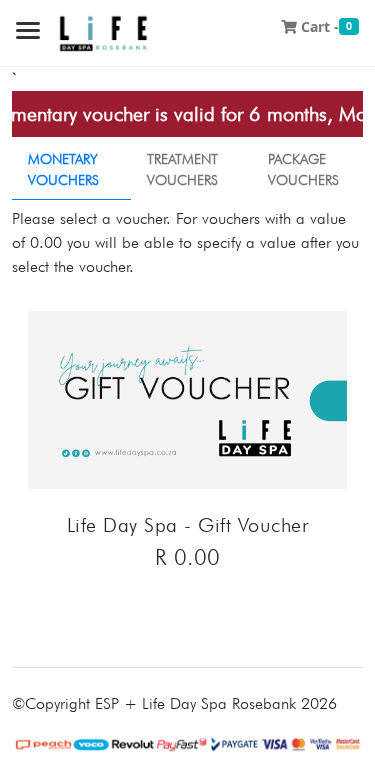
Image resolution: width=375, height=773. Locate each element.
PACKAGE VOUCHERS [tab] (303, 169)
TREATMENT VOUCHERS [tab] (182, 169)
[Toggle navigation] (28, 32)
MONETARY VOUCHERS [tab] (63, 169)
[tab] (71, 170)
